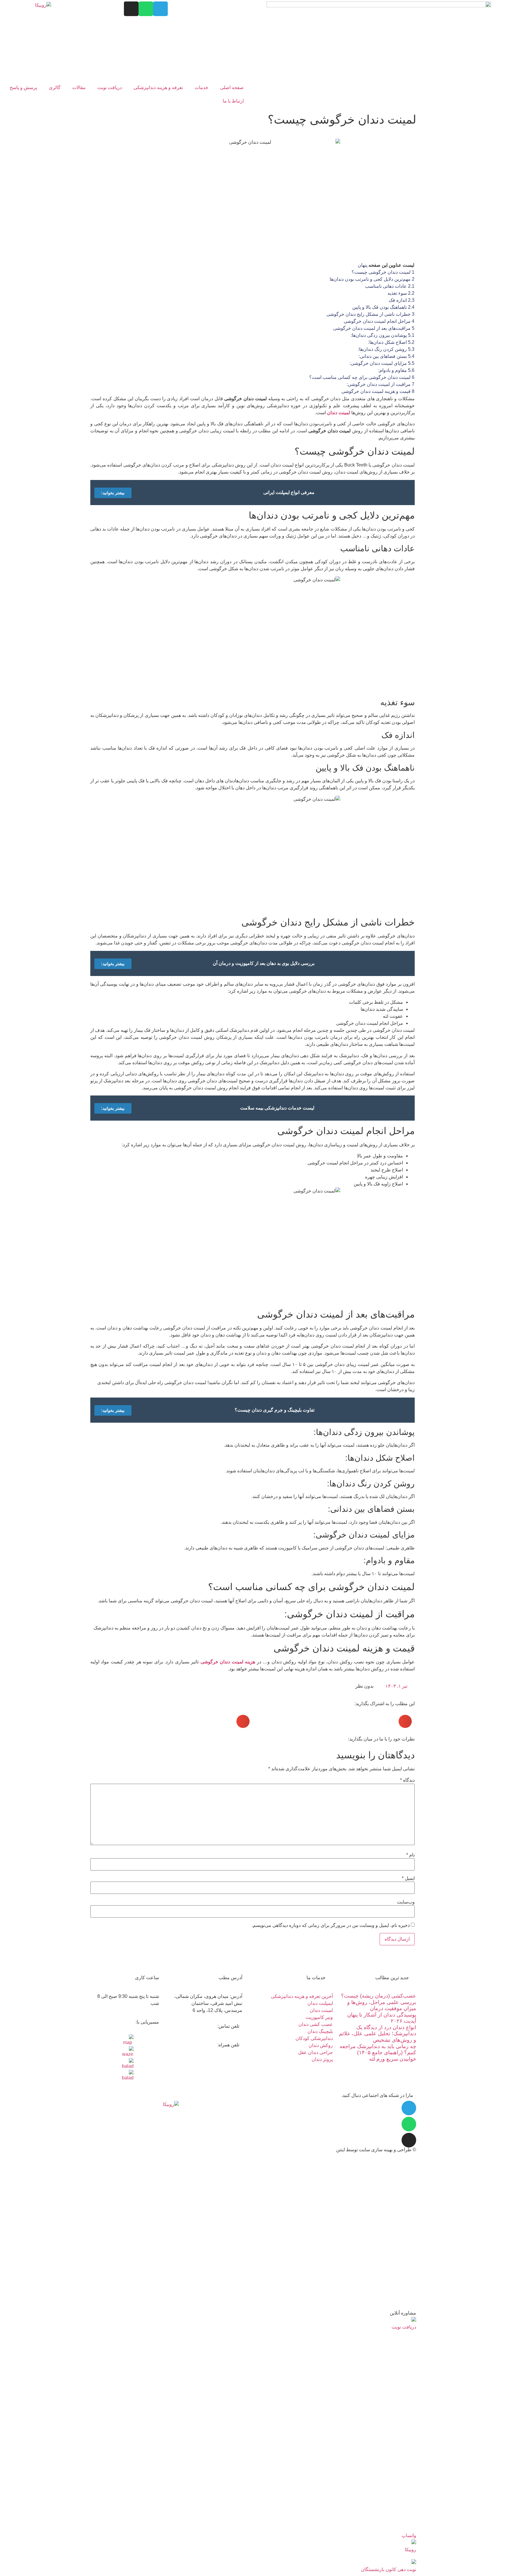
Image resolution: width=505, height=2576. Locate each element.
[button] (405, 1721)
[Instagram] (131, 9)
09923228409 (194, 2040)
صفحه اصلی (232, 87)
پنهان (363, 265)
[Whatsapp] (146, 9)
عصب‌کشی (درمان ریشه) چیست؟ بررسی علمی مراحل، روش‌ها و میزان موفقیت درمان (379, 2002)
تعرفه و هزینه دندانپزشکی (158, 87)
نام (410, 1855)
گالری (55, 87)
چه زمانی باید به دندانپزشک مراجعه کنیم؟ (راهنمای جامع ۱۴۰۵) (378, 2050)
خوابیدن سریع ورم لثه (393, 2059)
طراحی (404, 2150)
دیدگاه (407, 1780)
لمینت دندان (339, 413)
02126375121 (224, 5)
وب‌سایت (406, 1902)
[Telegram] (160, 9)
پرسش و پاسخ (23, 87)
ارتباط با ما (233, 101)
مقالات (79, 87)
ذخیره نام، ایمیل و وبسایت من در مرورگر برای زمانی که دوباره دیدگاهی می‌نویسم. (331, 1925)
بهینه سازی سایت (376, 2150)
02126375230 (190, 5)
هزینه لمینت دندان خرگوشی (228, 1662)
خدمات (202, 87)
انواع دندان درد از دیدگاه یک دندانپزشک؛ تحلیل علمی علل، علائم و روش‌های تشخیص (378, 2034)
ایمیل (408, 1878)
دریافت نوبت (110, 87)
